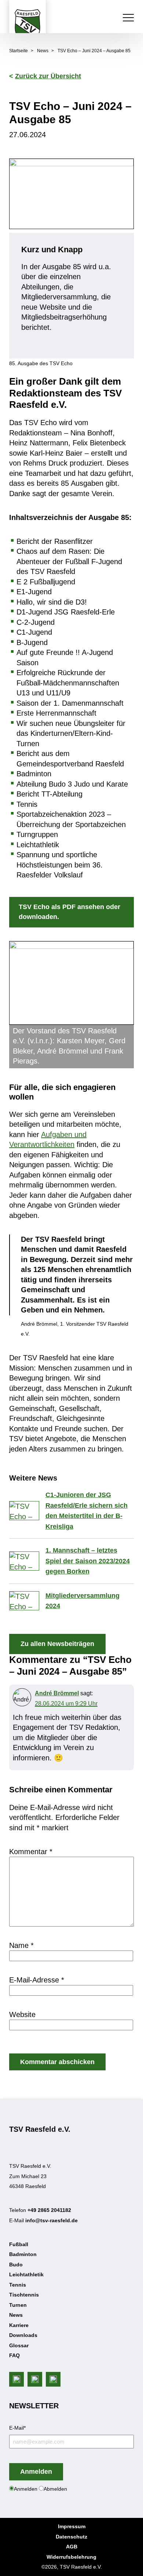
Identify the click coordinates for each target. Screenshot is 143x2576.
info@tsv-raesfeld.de (52, 2220)
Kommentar (31, 1852)
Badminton (23, 2254)
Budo (16, 2264)
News (43, 51)
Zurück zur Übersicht (48, 76)
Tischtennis (24, 2295)
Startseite (19, 51)
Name (21, 1945)
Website (22, 2014)
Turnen (18, 2305)
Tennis (18, 2284)
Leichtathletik (26, 2274)
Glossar (19, 2345)
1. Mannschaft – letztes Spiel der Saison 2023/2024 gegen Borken (88, 1561)
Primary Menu (129, 18)
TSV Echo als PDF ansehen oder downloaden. (69, 912)
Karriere (19, 2325)
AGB (72, 2547)
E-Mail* (17, 2427)
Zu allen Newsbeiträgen (57, 1644)
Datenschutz (71, 2537)
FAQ (14, 2355)
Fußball (19, 2244)
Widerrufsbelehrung (71, 2557)
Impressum (72, 2526)
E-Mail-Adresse (37, 1980)
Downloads (23, 2335)
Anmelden (36, 2472)
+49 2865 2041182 (49, 2210)
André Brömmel (57, 1693)
